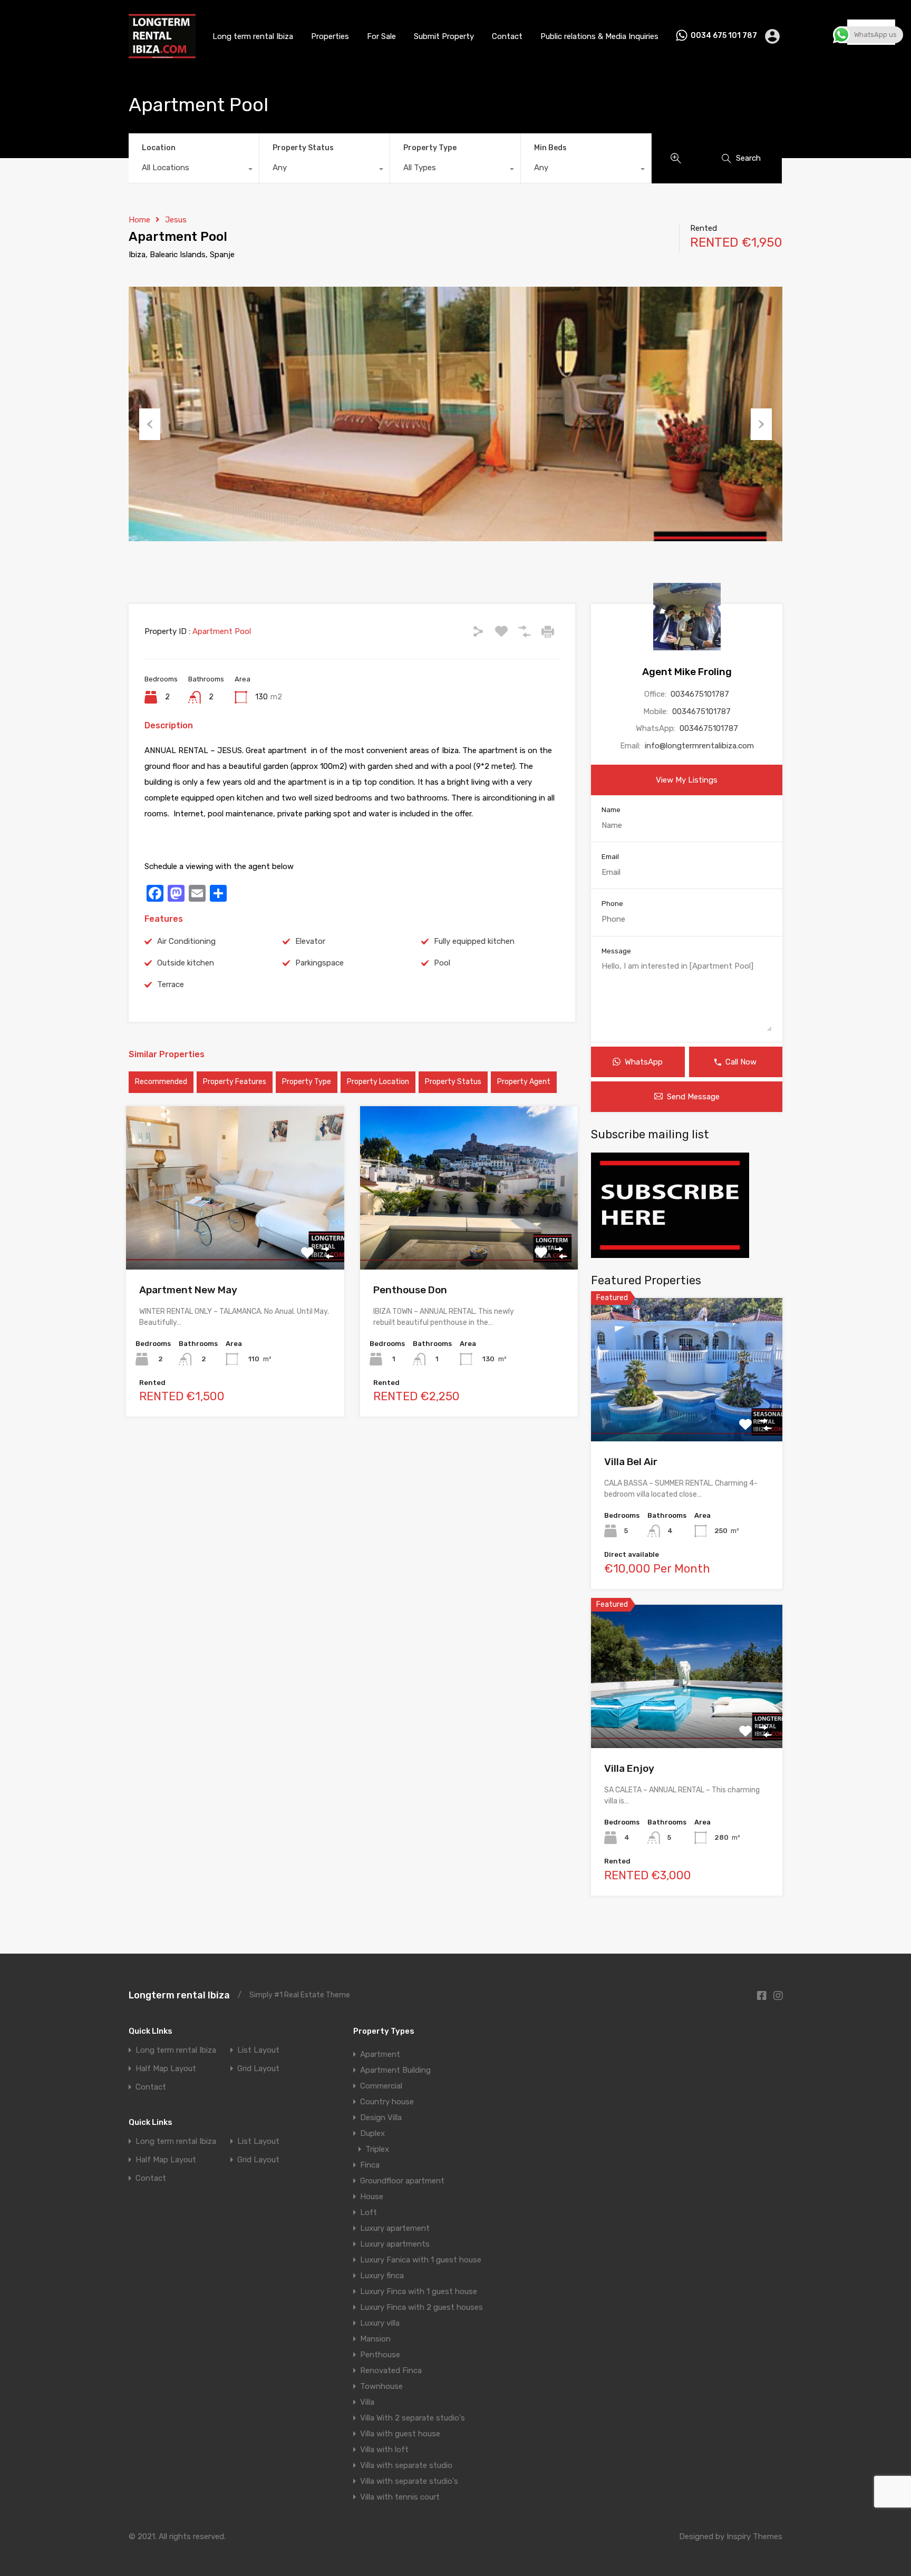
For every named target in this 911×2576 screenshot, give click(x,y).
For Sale (381, 36)
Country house (387, 2102)
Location (159, 148)
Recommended (161, 1082)
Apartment (380, 2054)
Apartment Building (395, 2070)
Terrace (171, 984)
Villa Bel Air (631, 1462)
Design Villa (381, 2118)
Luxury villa (380, 2323)
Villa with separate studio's (409, 2481)
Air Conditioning (186, 941)
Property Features (235, 1082)
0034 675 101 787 (724, 36)
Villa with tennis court (400, 2497)
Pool (442, 963)
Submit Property (444, 36)
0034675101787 (700, 694)
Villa (367, 2402)
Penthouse (380, 2355)
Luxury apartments (395, 2244)
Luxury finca (382, 2276)
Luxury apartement (395, 2228)
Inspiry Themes (754, 2536)
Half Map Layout (166, 2069)
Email (610, 857)
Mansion (375, 2339)
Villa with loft (384, 2450)
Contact (507, 36)
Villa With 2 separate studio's (413, 2418)
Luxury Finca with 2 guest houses (421, 2307)
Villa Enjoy (629, 1768)
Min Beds (550, 148)
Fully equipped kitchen (474, 941)
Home (139, 220)
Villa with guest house (400, 2434)
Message (616, 951)
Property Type (430, 148)
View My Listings (687, 780)
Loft (369, 2212)
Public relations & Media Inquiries (599, 36)
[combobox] (194, 170)
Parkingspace (319, 963)
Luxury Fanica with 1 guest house (421, 2260)
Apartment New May (188, 1290)
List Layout (258, 2050)
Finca (370, 2165)
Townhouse (381, 2386)
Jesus (176, 220)
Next (761, 424)
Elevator (310, 941)
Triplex (377, 2149)
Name (611, 810)
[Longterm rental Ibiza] (162, 54)
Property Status (303, 148)
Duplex (372, 2133)
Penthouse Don (410, 1290)
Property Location (378, 1082)
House (372, 2197)
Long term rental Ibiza (253, 36)
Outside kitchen (186, 963)
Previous (150, 424)
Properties (330, 36)
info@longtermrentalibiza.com (699, 746)
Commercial (381, 2086)
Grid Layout (258, 2069)
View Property (235, 1237)
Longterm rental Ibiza (179, 1995)
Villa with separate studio (406, 2465)
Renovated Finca (391, 2370)
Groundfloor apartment (402, 2181)
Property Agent (524, 1082)
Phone (612, 904)
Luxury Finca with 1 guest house (419, 2291)
